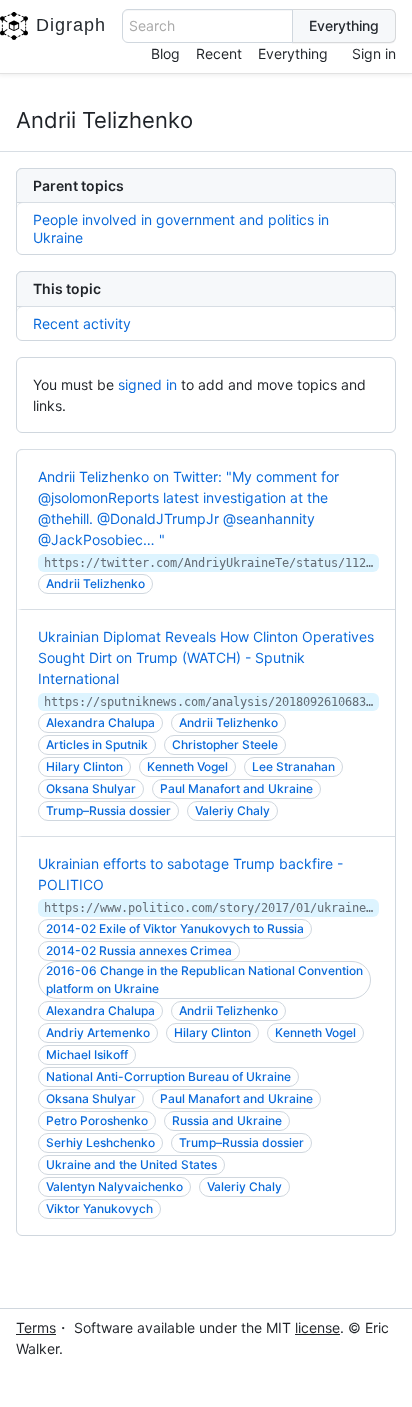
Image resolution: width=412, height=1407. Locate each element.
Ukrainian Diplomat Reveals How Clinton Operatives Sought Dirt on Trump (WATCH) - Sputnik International (206, 657)
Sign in (374, 53)
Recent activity (82, 323)
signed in (147, 384)
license (317, 1327)
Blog (165, 53)
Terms (36, 1327)
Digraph (71, 25)
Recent (219, 53)
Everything (293, 53)
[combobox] (207, 26)
